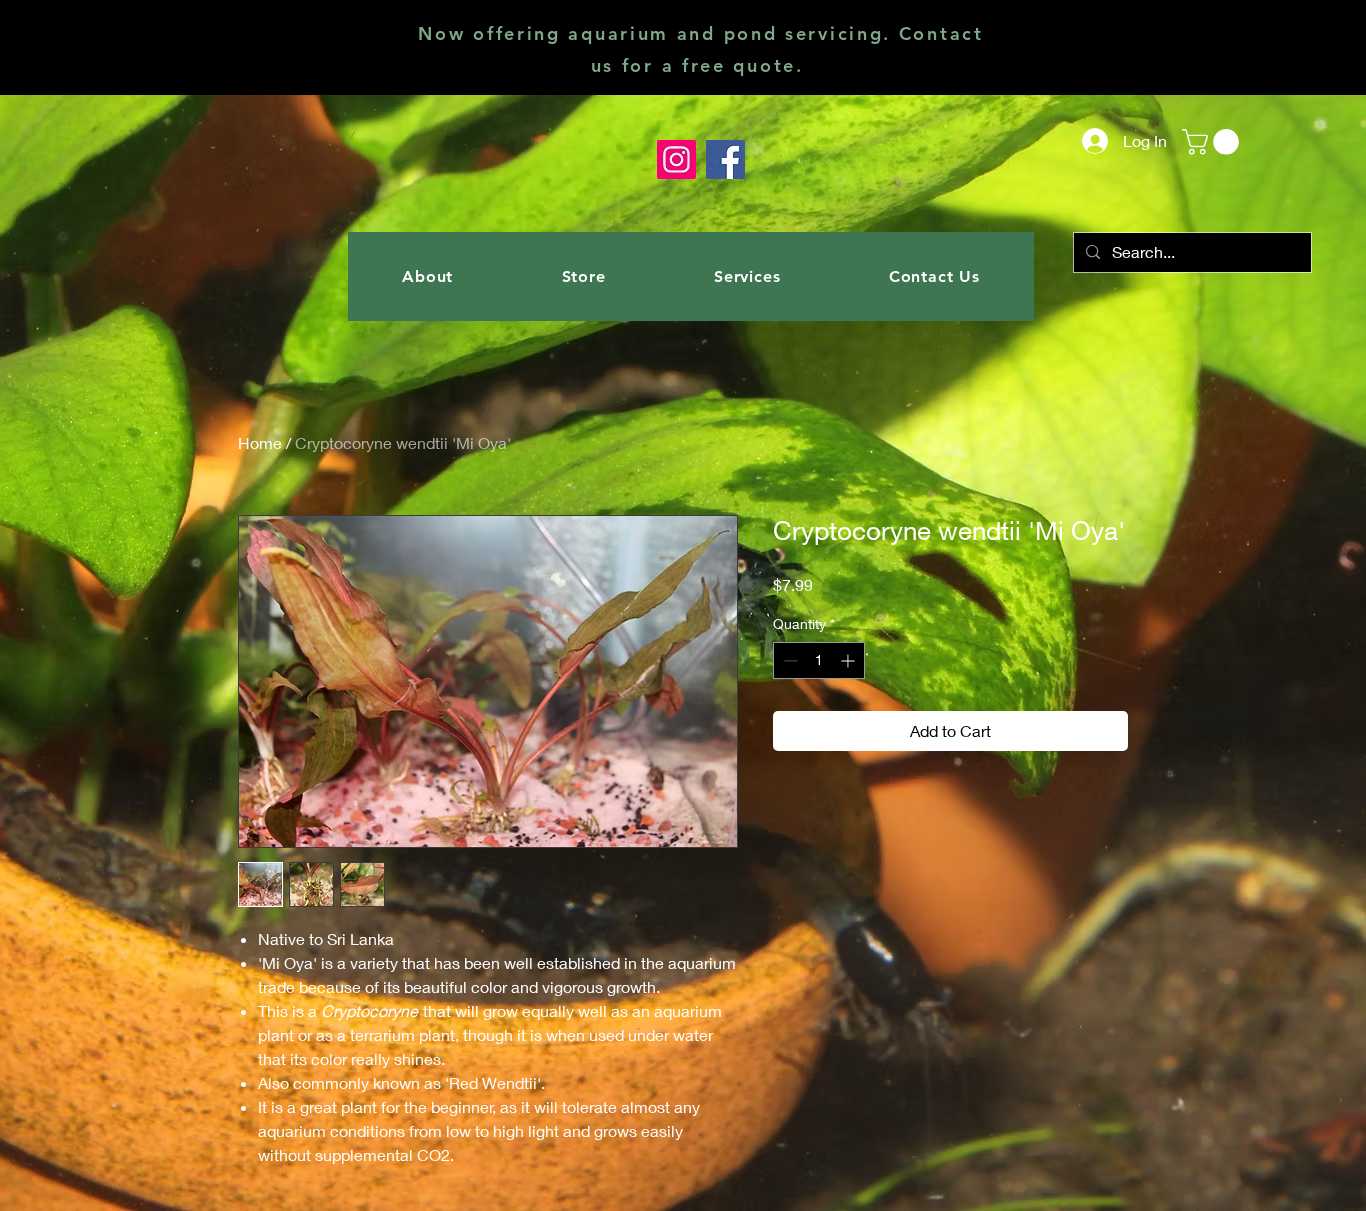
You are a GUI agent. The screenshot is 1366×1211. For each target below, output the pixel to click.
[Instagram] (676, 159)
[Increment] (849, 660)
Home (260, 442)
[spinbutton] (819, 660)
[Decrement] (788, 660)
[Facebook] (725, 159)
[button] (1213, 142)
